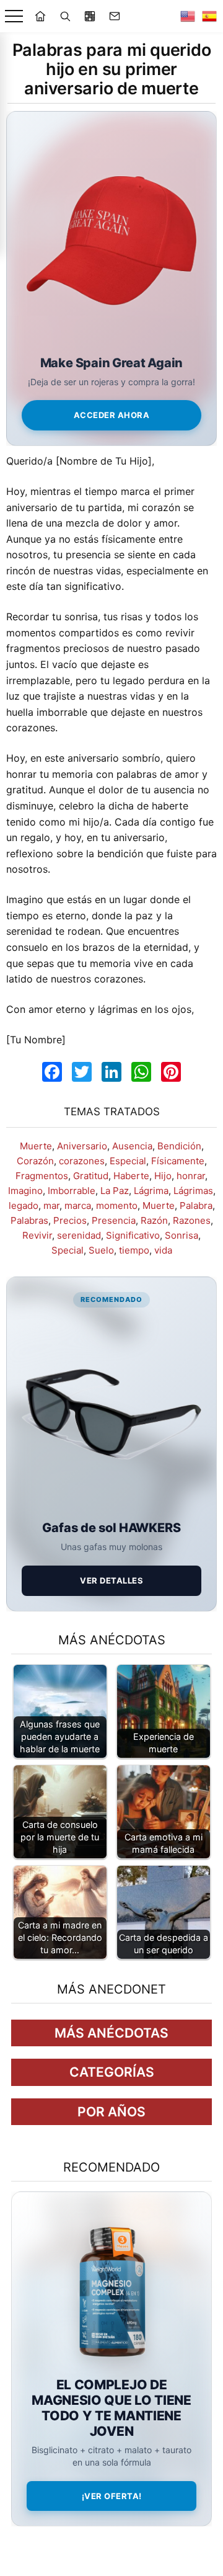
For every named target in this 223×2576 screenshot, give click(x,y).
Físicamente (178, 1161)
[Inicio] (40, 16)
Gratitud (91, 1176)
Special (68, 1250)
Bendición (179, 1146)
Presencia (114, 1220)
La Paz (115, 1191)
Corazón (35, 1161)
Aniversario (82, 1146)
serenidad (79, 1235)
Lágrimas (193, 1191)
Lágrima (151, 1191)
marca (78, 1206)
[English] (188, 16)
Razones (192, 1220)
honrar (191, 1176)
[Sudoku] (90, 16)
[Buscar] (65, 16)
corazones (82, 1161)
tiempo (134, 1250)
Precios (70, 1220)
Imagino (25, 1191)
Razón (154, 1220)
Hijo (163, 1176)
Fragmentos (42, 1176)
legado (24, 1206)
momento (117, 1206)
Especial (128, 1161)
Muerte (36, 1146)
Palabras (29, 1220)
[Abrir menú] (14, 16)
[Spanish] (209, 16)
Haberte (131, 1176)
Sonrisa (181, 1235)
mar (51, 1206)
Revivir (37, 1235)
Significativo (133, 1235)
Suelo (101, 1250)
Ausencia (132, 1146)
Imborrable (72, 1191)
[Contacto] (115, 16)
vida (163, 1250)
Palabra (196, 1206)
